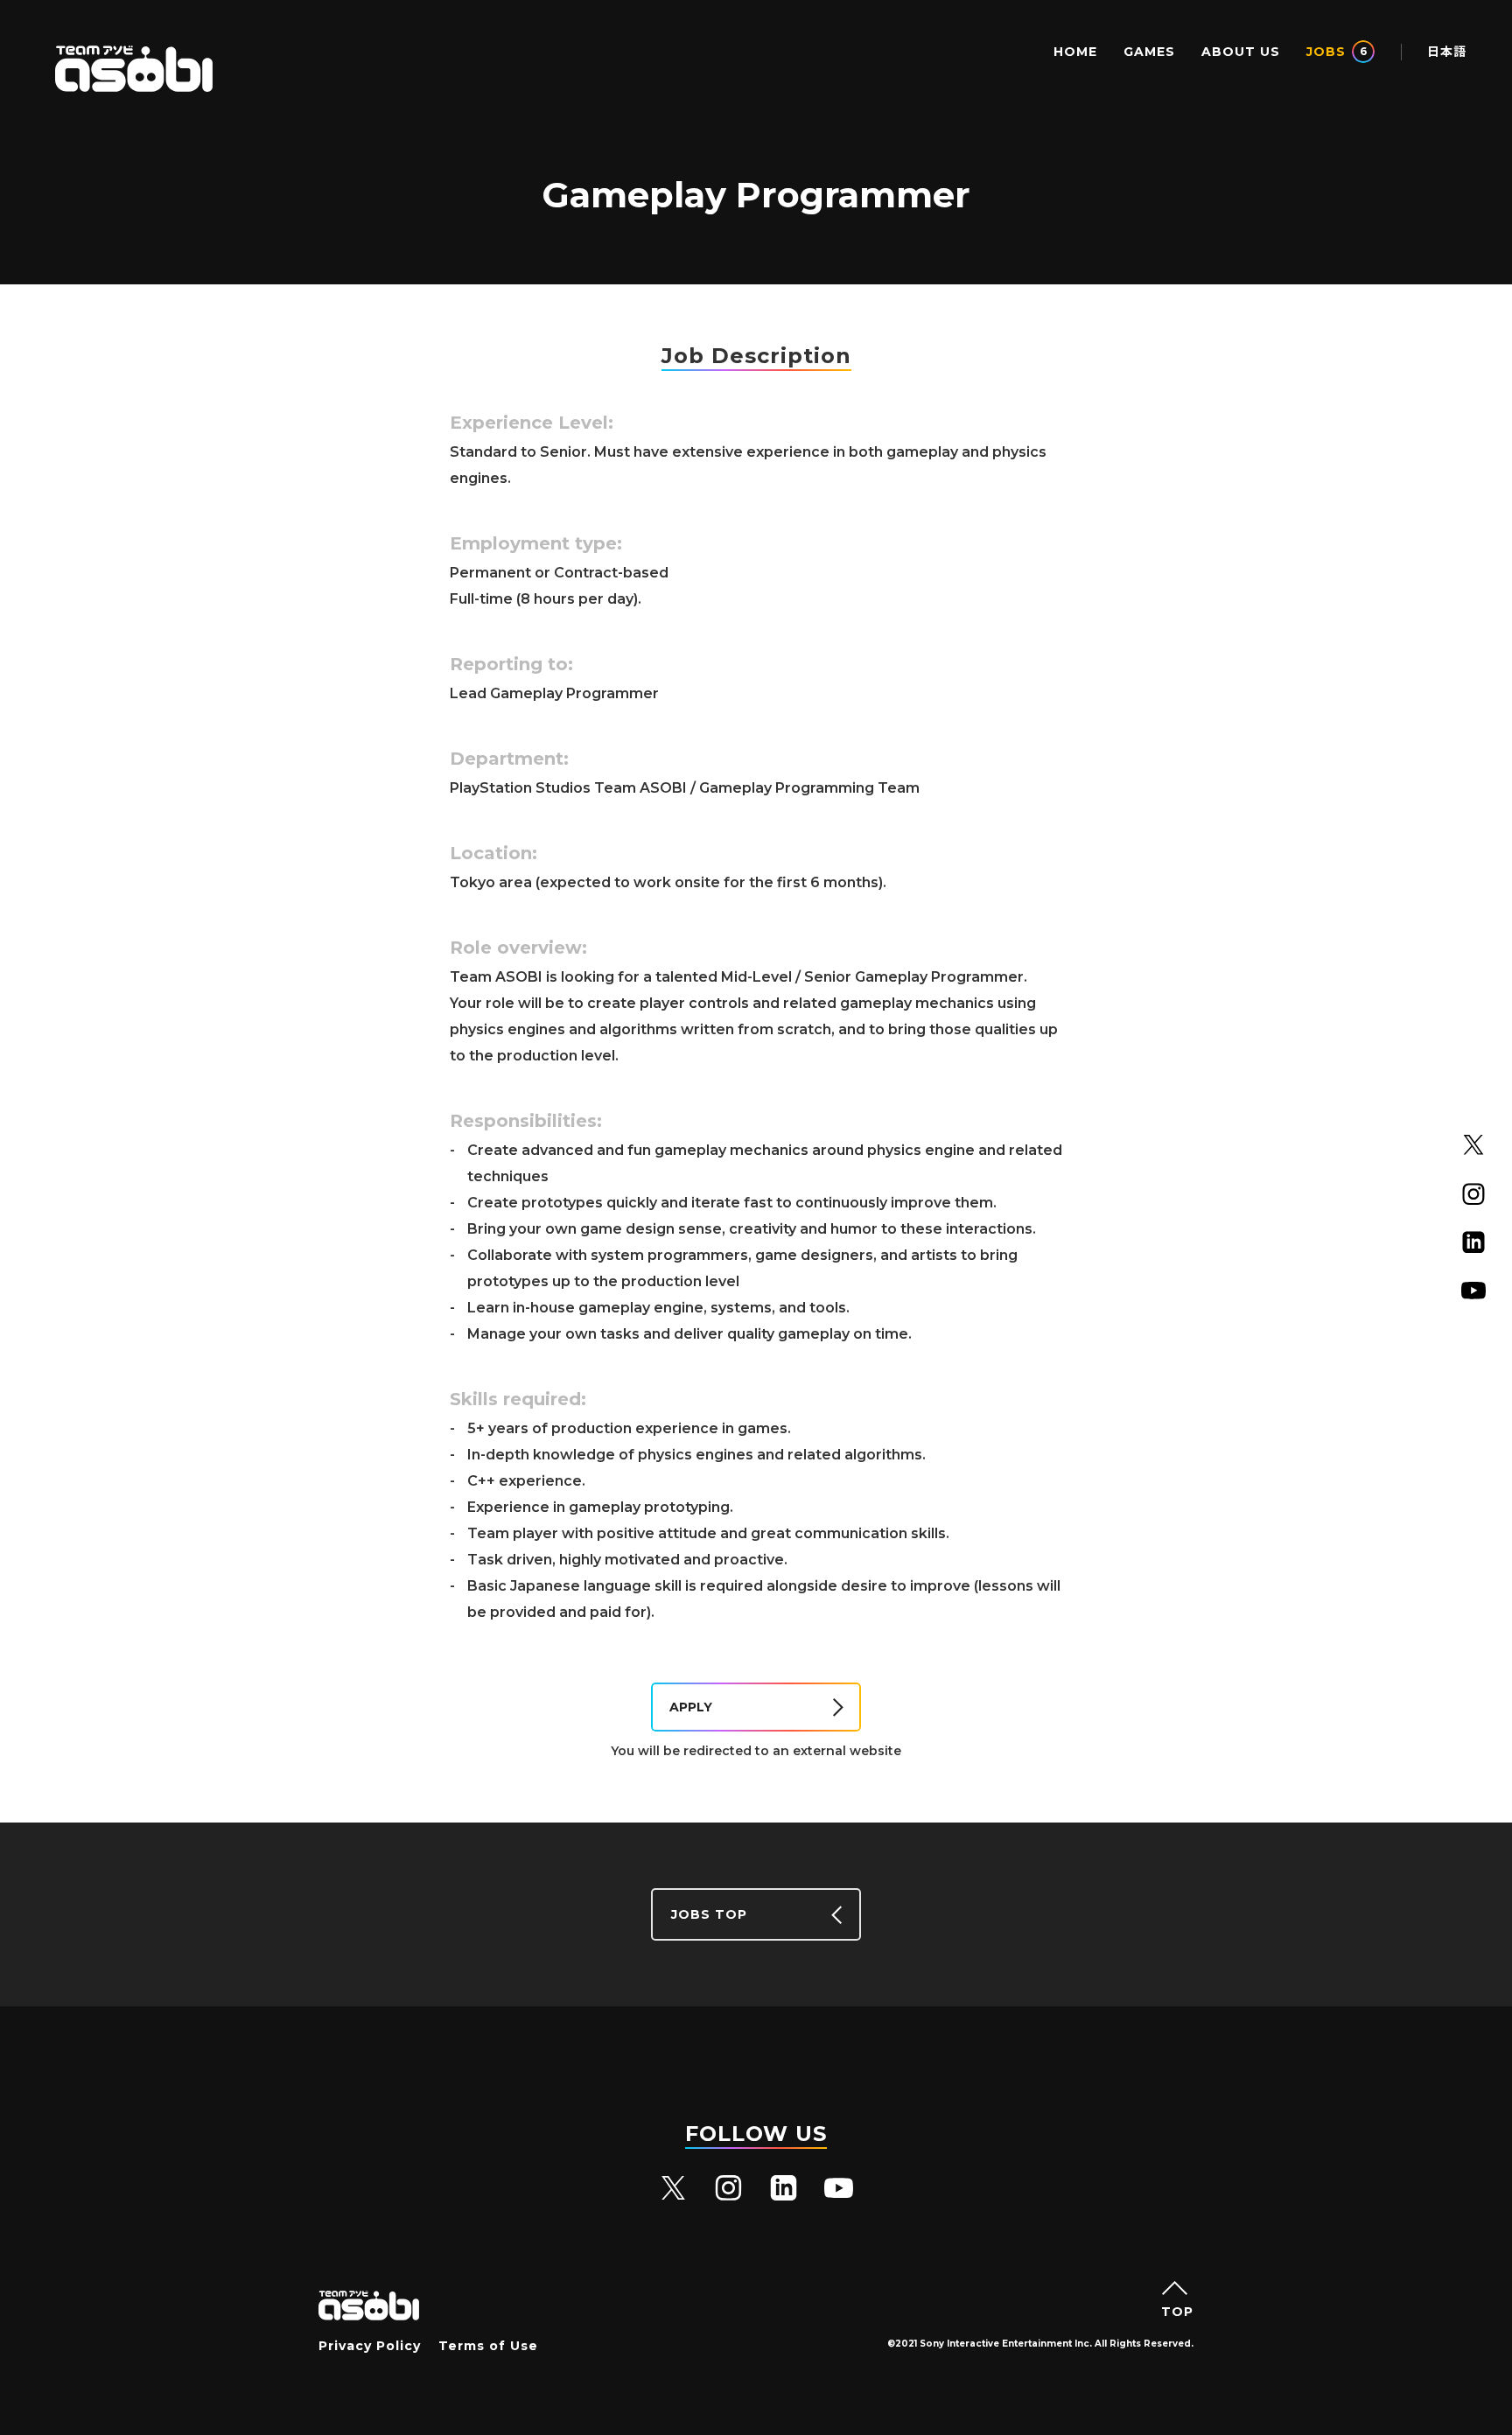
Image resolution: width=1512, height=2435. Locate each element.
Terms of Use (488, 2346)
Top (1177, 2311)
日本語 (1447, 52)
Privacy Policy (370, 2346)
